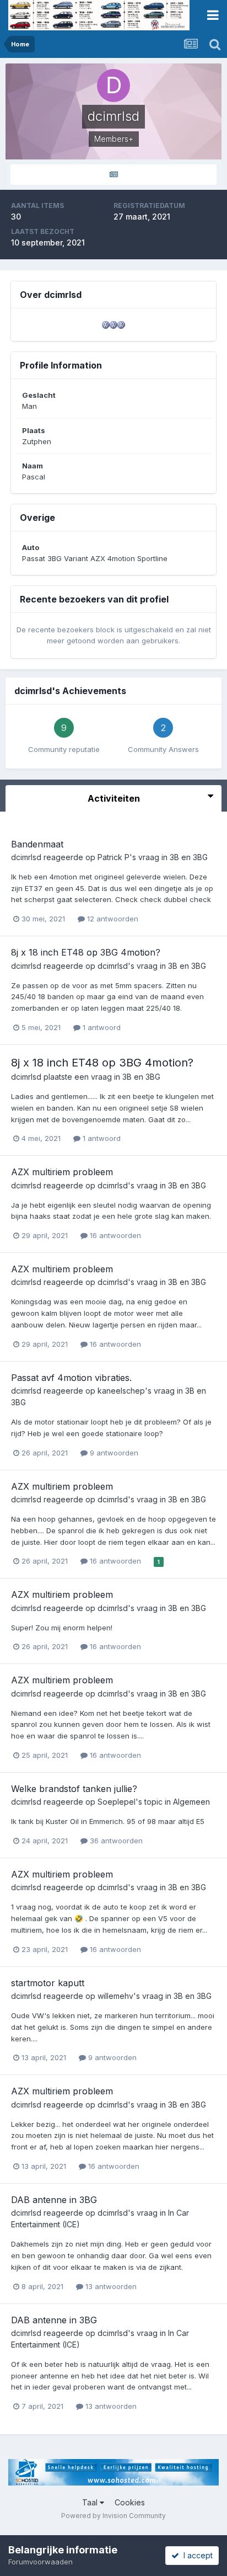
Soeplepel (117, 1802)
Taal (91, 2502)
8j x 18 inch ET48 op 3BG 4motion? (86, 952)
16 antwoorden (114, 1235)
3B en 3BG (189, 857)
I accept (196, 2555)
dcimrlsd (26, 857)
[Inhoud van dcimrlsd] (113, 175)
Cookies (130, 2502)
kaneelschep (121, 1391)
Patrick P (113, 857)
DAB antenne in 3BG (54, 2200)
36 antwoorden (115, 1841)
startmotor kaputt (48, 1983)
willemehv (115, 1996)
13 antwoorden (110, 2286)
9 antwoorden (113, 1453)
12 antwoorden (112, 919)
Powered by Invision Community (113, 2516)
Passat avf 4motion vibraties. (71, 1378)
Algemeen (191, 1802)
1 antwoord (101, 1027)
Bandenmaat (37, 844)
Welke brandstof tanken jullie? (74, 1789)
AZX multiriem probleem (62, 1172)
